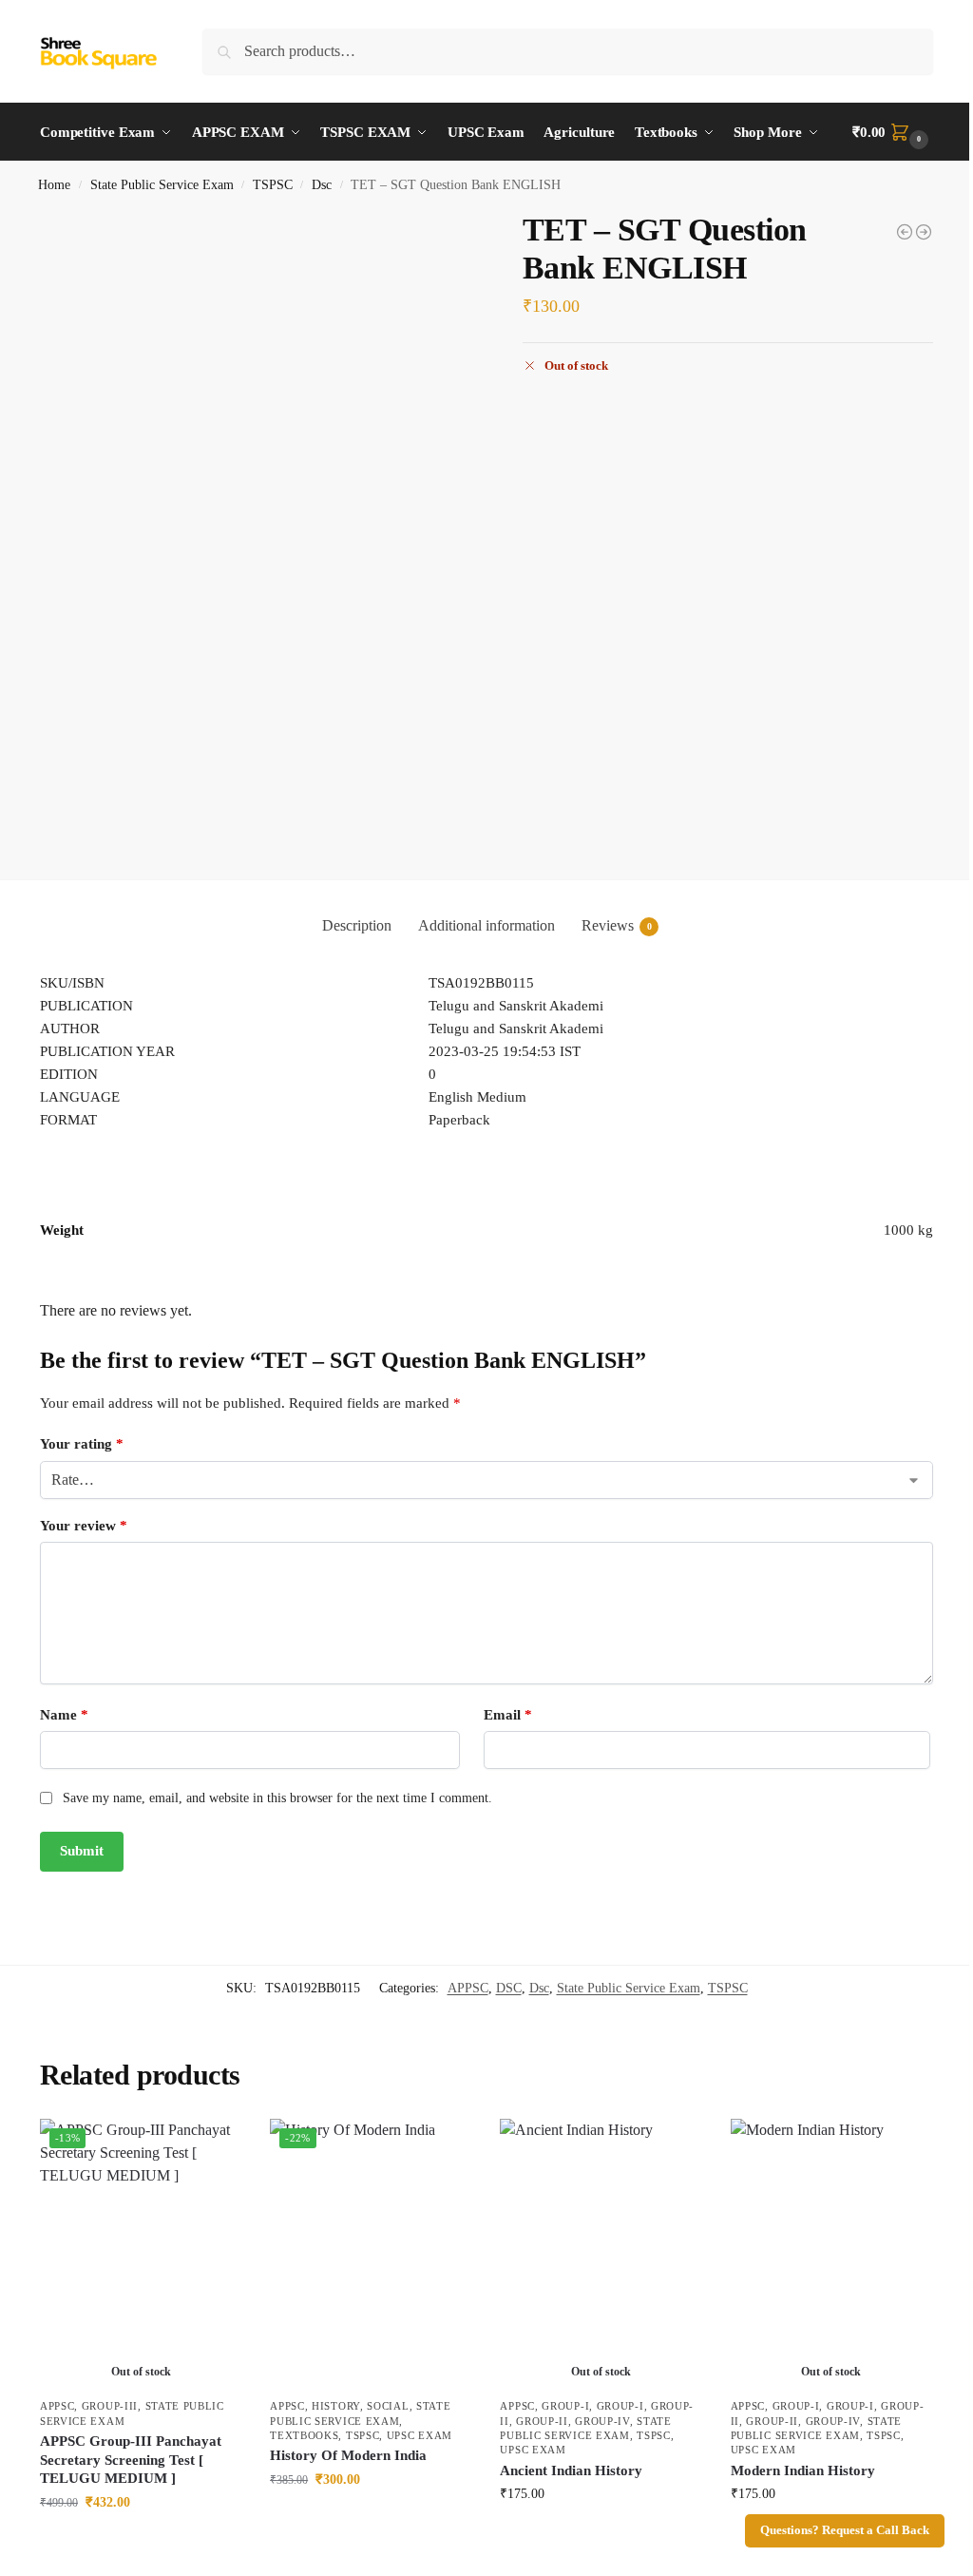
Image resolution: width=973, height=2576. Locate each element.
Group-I (565, 2406)
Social (388, 2406)
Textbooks (304, 2435)
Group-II (542, 2421)
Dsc (322, 185)
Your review (84, 1526)
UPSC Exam (420, 2435)
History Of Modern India (348, 2455)
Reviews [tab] (617, 925)
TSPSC (273, 185)
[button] (893, 132)
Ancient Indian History (571, 2470)
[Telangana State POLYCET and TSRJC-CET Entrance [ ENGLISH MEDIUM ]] (924, 232)
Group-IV (602, 2421)
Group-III (110, 2406)
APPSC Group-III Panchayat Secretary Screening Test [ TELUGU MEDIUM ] (131, 2460)
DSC (509, 1988)
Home (54, 185)
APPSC (468, 1988)
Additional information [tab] (486, 925)
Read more (141, 2542)
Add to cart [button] (371, 2519)
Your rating (82, 1444)
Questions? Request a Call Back (845, 2530)
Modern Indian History (803, 2470)
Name (64, 1715)
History (336, 2406)
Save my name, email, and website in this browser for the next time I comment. (277, 1798)
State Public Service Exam (162, 185)
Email (508, 1715)
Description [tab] (357, 925)
